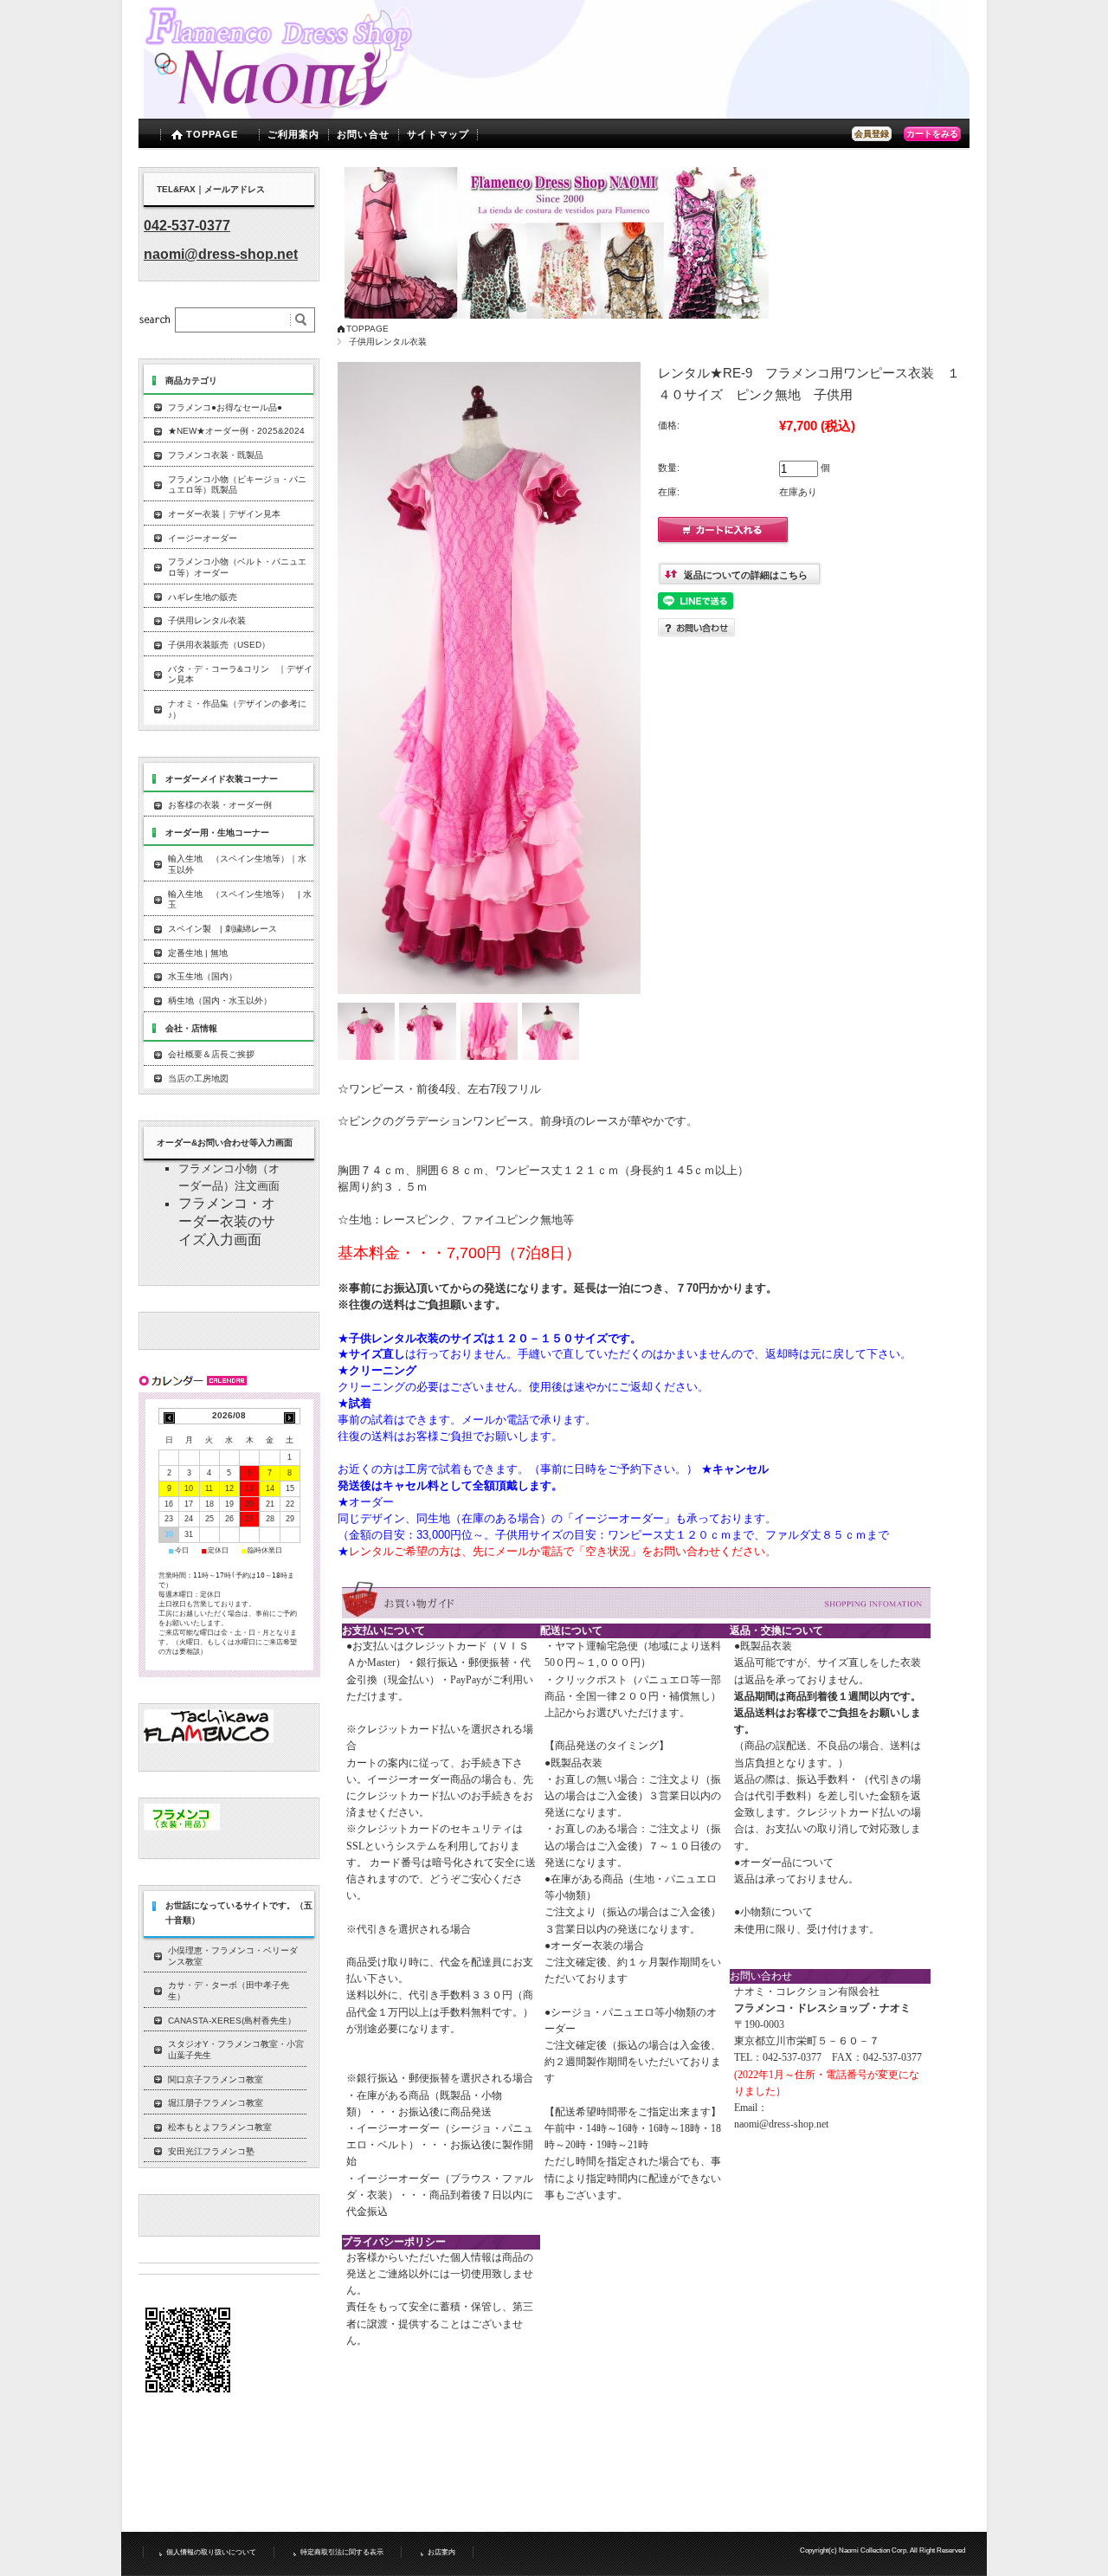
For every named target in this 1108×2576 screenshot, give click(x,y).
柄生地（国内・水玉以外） (220, 1001)
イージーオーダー (203, 538)
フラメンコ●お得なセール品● (225, 407)
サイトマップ (438, 134)
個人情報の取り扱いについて (211, 2552)
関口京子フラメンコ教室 (216, 2079)
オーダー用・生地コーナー (217, 833)
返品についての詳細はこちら (746, 575)
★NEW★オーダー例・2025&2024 (236, 431)
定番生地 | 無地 (198, 953)
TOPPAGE (213, 134)
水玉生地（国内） (203, 976)
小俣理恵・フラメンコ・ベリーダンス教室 (233, 1956)
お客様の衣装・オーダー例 (220, 805)
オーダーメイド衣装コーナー (222, 779)
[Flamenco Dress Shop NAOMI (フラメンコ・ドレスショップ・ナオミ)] (280, 105)
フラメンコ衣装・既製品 (216, 455)
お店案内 (441, 2552)
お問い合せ (363, 134)
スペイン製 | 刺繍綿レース (222, 929)
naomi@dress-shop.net (781, 2124)
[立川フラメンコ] (209, 1739)
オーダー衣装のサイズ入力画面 (227, 1221)
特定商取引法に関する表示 (342, 2552)
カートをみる (932, 134)
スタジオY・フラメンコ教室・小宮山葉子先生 (236, 2050)
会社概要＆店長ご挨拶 (211, 1054)
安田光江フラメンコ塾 (211, 2151)
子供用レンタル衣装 (388, 342)
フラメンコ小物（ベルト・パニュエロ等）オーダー (237, 567)
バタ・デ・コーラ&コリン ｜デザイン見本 (240, 675)
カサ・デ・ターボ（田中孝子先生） (229, 1991)
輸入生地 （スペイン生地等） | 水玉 (240, 900)
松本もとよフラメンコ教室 (220, 2127)
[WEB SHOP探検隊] (182, 1827)
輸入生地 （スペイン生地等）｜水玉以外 (237, 864)
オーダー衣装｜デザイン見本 (224, 514)
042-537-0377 (187, 226)
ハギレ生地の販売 (203, 597)
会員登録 (872, 134)
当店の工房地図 (198, 1078)
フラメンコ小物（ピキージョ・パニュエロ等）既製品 (237, 485)
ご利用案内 (294, 134)
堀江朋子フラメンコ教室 (216, 2103)
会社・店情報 (191, 1028)
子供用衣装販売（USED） (219, 645)
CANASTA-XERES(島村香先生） (232, 2021)
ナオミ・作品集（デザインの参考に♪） (237, 709)
